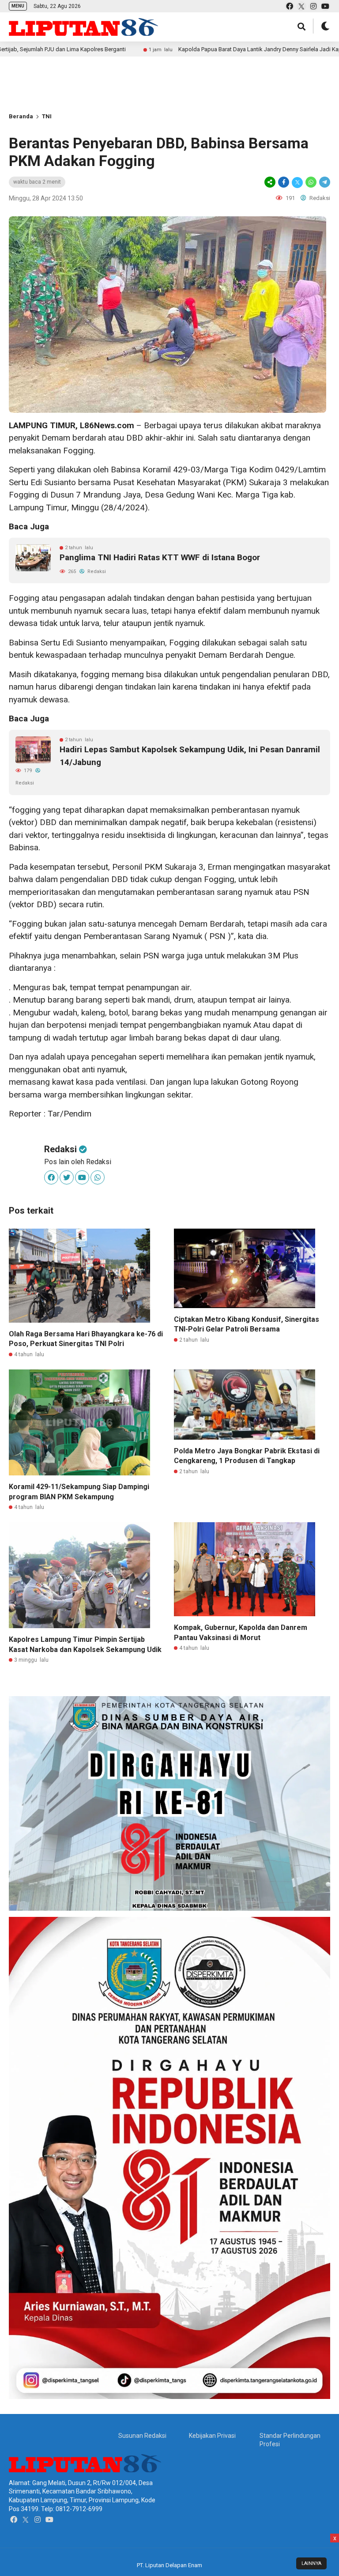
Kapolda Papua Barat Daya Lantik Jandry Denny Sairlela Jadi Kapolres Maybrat (199, 49)
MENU (18, 6)
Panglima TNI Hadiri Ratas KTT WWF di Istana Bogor (160, 557)
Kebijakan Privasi (212, 2436)
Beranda (21, 116)
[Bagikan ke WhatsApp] (311, 182)
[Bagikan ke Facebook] (284, 182)
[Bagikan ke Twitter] (297, 182)
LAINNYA (311, 2563)
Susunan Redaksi (142, 2436)
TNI (47, 116)
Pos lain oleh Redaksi (78, 1162)
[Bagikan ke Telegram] (324, 182)
